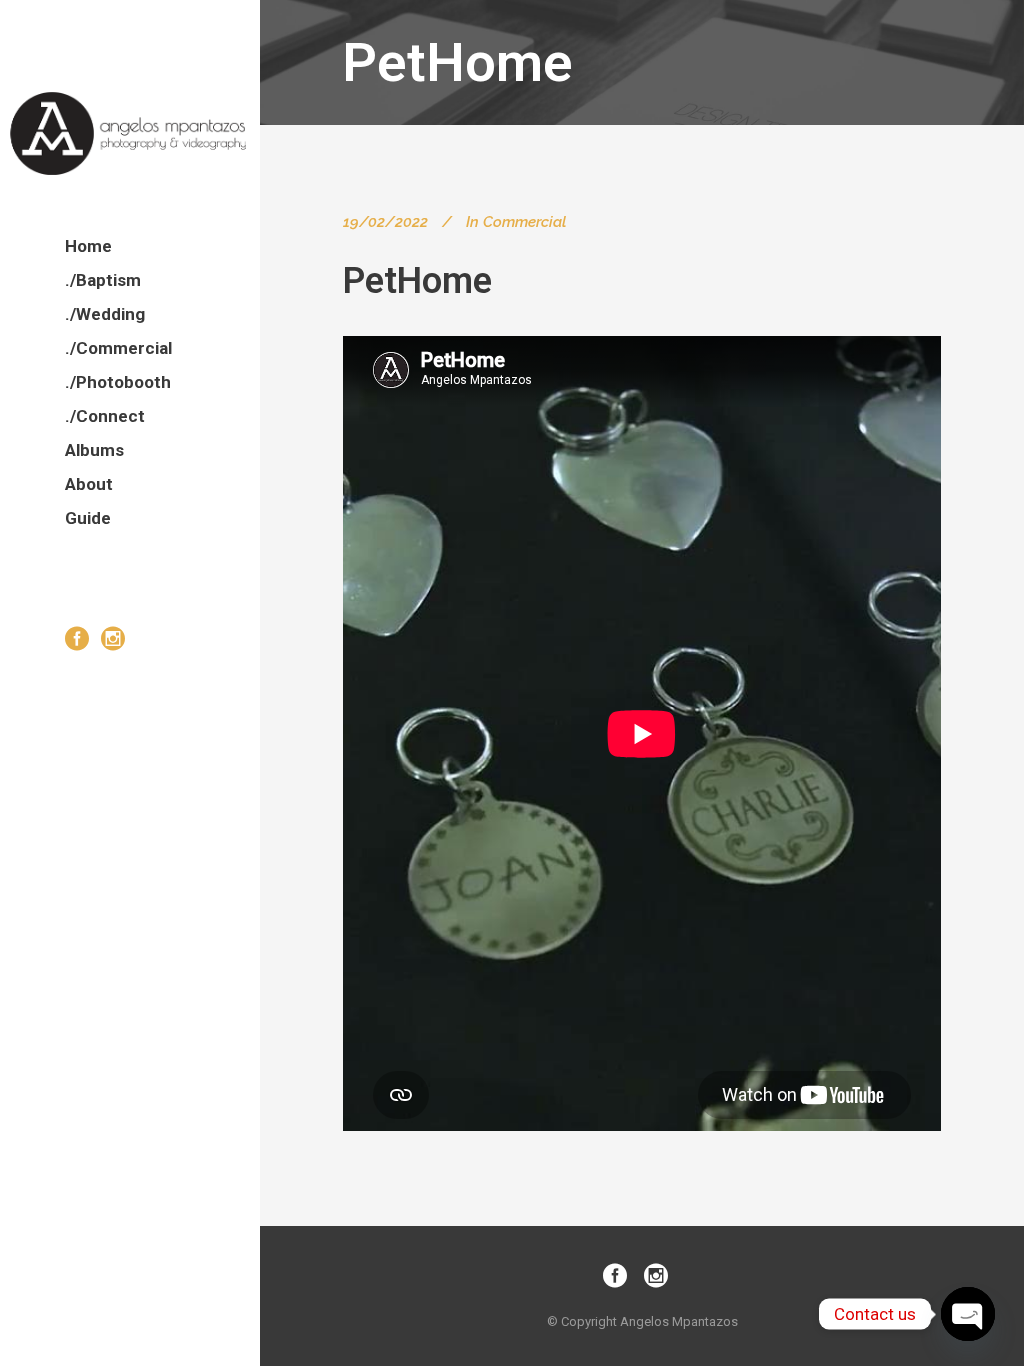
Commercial (524, 222)
